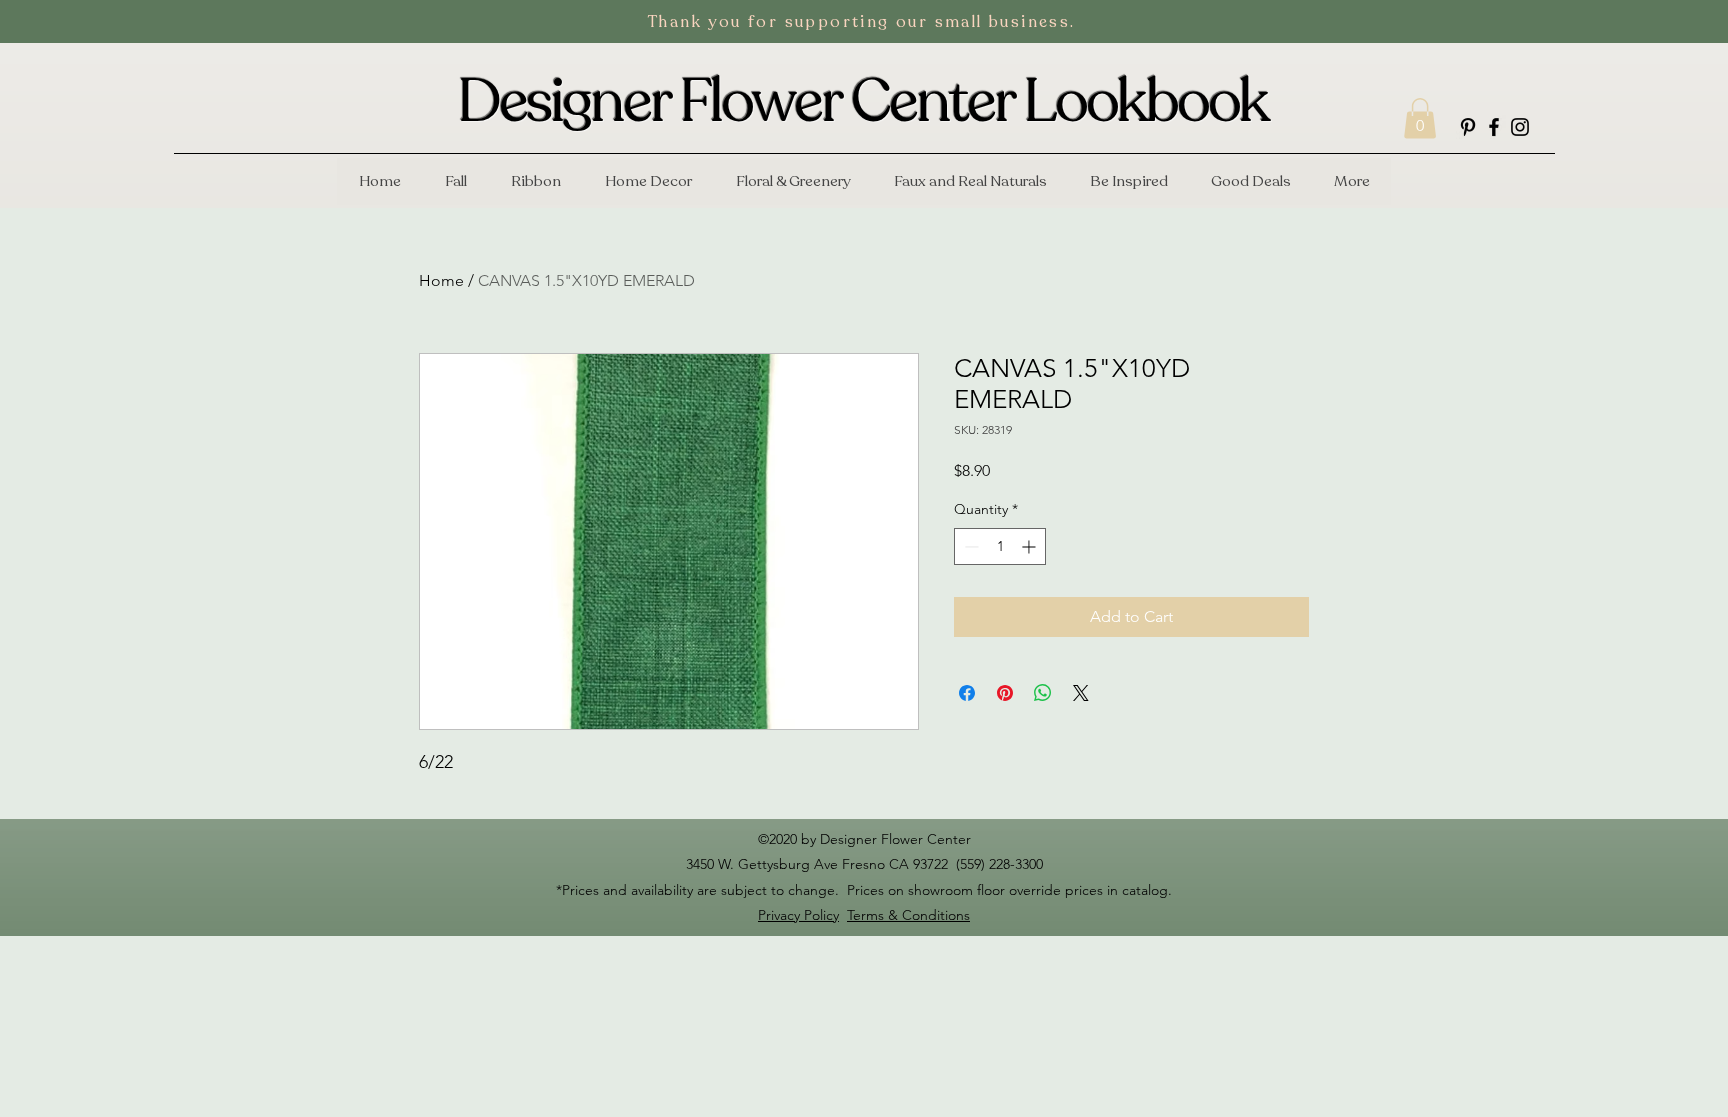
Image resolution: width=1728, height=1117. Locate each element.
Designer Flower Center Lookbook (863, 102)
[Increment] (1030, 546)
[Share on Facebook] (967, 693)
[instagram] (1520, 127)
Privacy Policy (798, 915)
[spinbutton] (1000, 546)
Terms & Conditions (908, 915)
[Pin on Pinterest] (1005, 693)
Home (441, 280)
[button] (1420, 118)
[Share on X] (1081, 693)
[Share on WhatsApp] (1043, 693)
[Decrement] (969, 546)
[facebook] (1494, 127)
